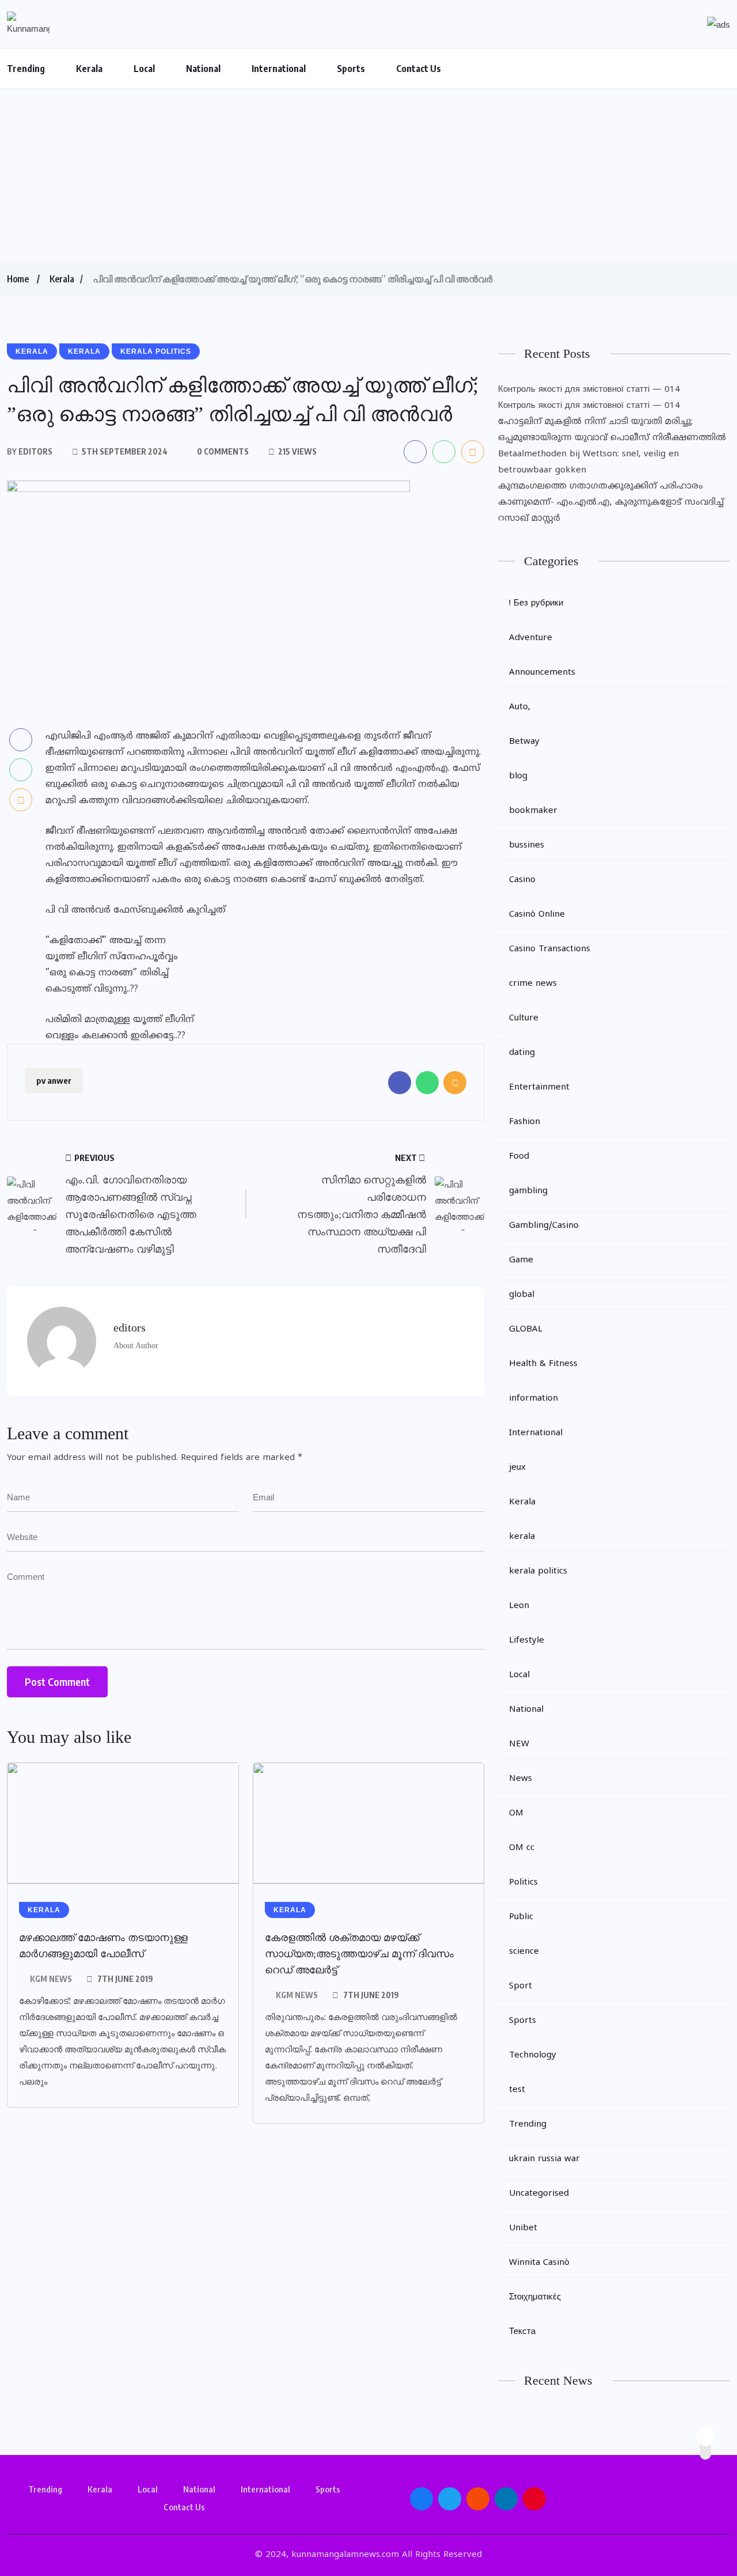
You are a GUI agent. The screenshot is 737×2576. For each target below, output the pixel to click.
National (203, 69)
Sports (351, 69)
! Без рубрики (536, 604)
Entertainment (539, 1087)
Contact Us (419, 69)
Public (521, 1917)
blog (518, 776)
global (522, 1295)
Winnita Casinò (539, 2263)
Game (521, 1260)
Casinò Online (537, 915)
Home (18, 279)
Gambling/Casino (544, 1226)
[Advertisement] (368, 175)
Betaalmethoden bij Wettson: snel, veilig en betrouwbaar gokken (588, 462)
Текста (522, 2332)
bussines (527, 846)
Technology (533, 2055)
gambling (528, 1191)
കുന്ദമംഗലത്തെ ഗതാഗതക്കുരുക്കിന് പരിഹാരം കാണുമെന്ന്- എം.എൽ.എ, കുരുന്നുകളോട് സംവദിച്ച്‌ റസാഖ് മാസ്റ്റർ (611, 503)
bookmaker (533, 811)
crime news (533, 984)
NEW (519, 1744)
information (533, 1399)
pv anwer (54, 1080)
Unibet (523, 2228)
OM (516, 1813)
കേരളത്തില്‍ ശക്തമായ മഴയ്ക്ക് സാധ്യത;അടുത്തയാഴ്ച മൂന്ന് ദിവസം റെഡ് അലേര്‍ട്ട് (359, 1954)
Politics (523, 1883)
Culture (524, 1018)
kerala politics (538, 1571)
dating (522, 1053)
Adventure (531, 638)
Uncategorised (539, 2194)
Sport (521, 1986)
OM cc (522, 1848)
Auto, (520, 707)
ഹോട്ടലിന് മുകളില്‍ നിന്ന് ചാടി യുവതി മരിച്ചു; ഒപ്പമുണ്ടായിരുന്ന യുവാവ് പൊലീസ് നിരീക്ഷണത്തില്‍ (612, 430)
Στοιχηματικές (535, 2297)
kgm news (51, 1979)
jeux (517, 1468)
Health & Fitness (543, 1364)
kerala (522, 1537)
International (279, 69)
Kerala (89, 69)
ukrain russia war (544, 2159)
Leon (519, 1606)
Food (519, 1157)
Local (144, 69)
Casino (522, 880)
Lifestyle (527, 1641)
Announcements (542, 673)
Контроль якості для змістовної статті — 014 (589, 390)
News (521, 1779)
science (524, 1952)
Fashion (525, 1122)
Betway (524, 742)
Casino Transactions (550, 949)
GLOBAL (526, 1329)
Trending (26, 69)
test (517, 2090)
